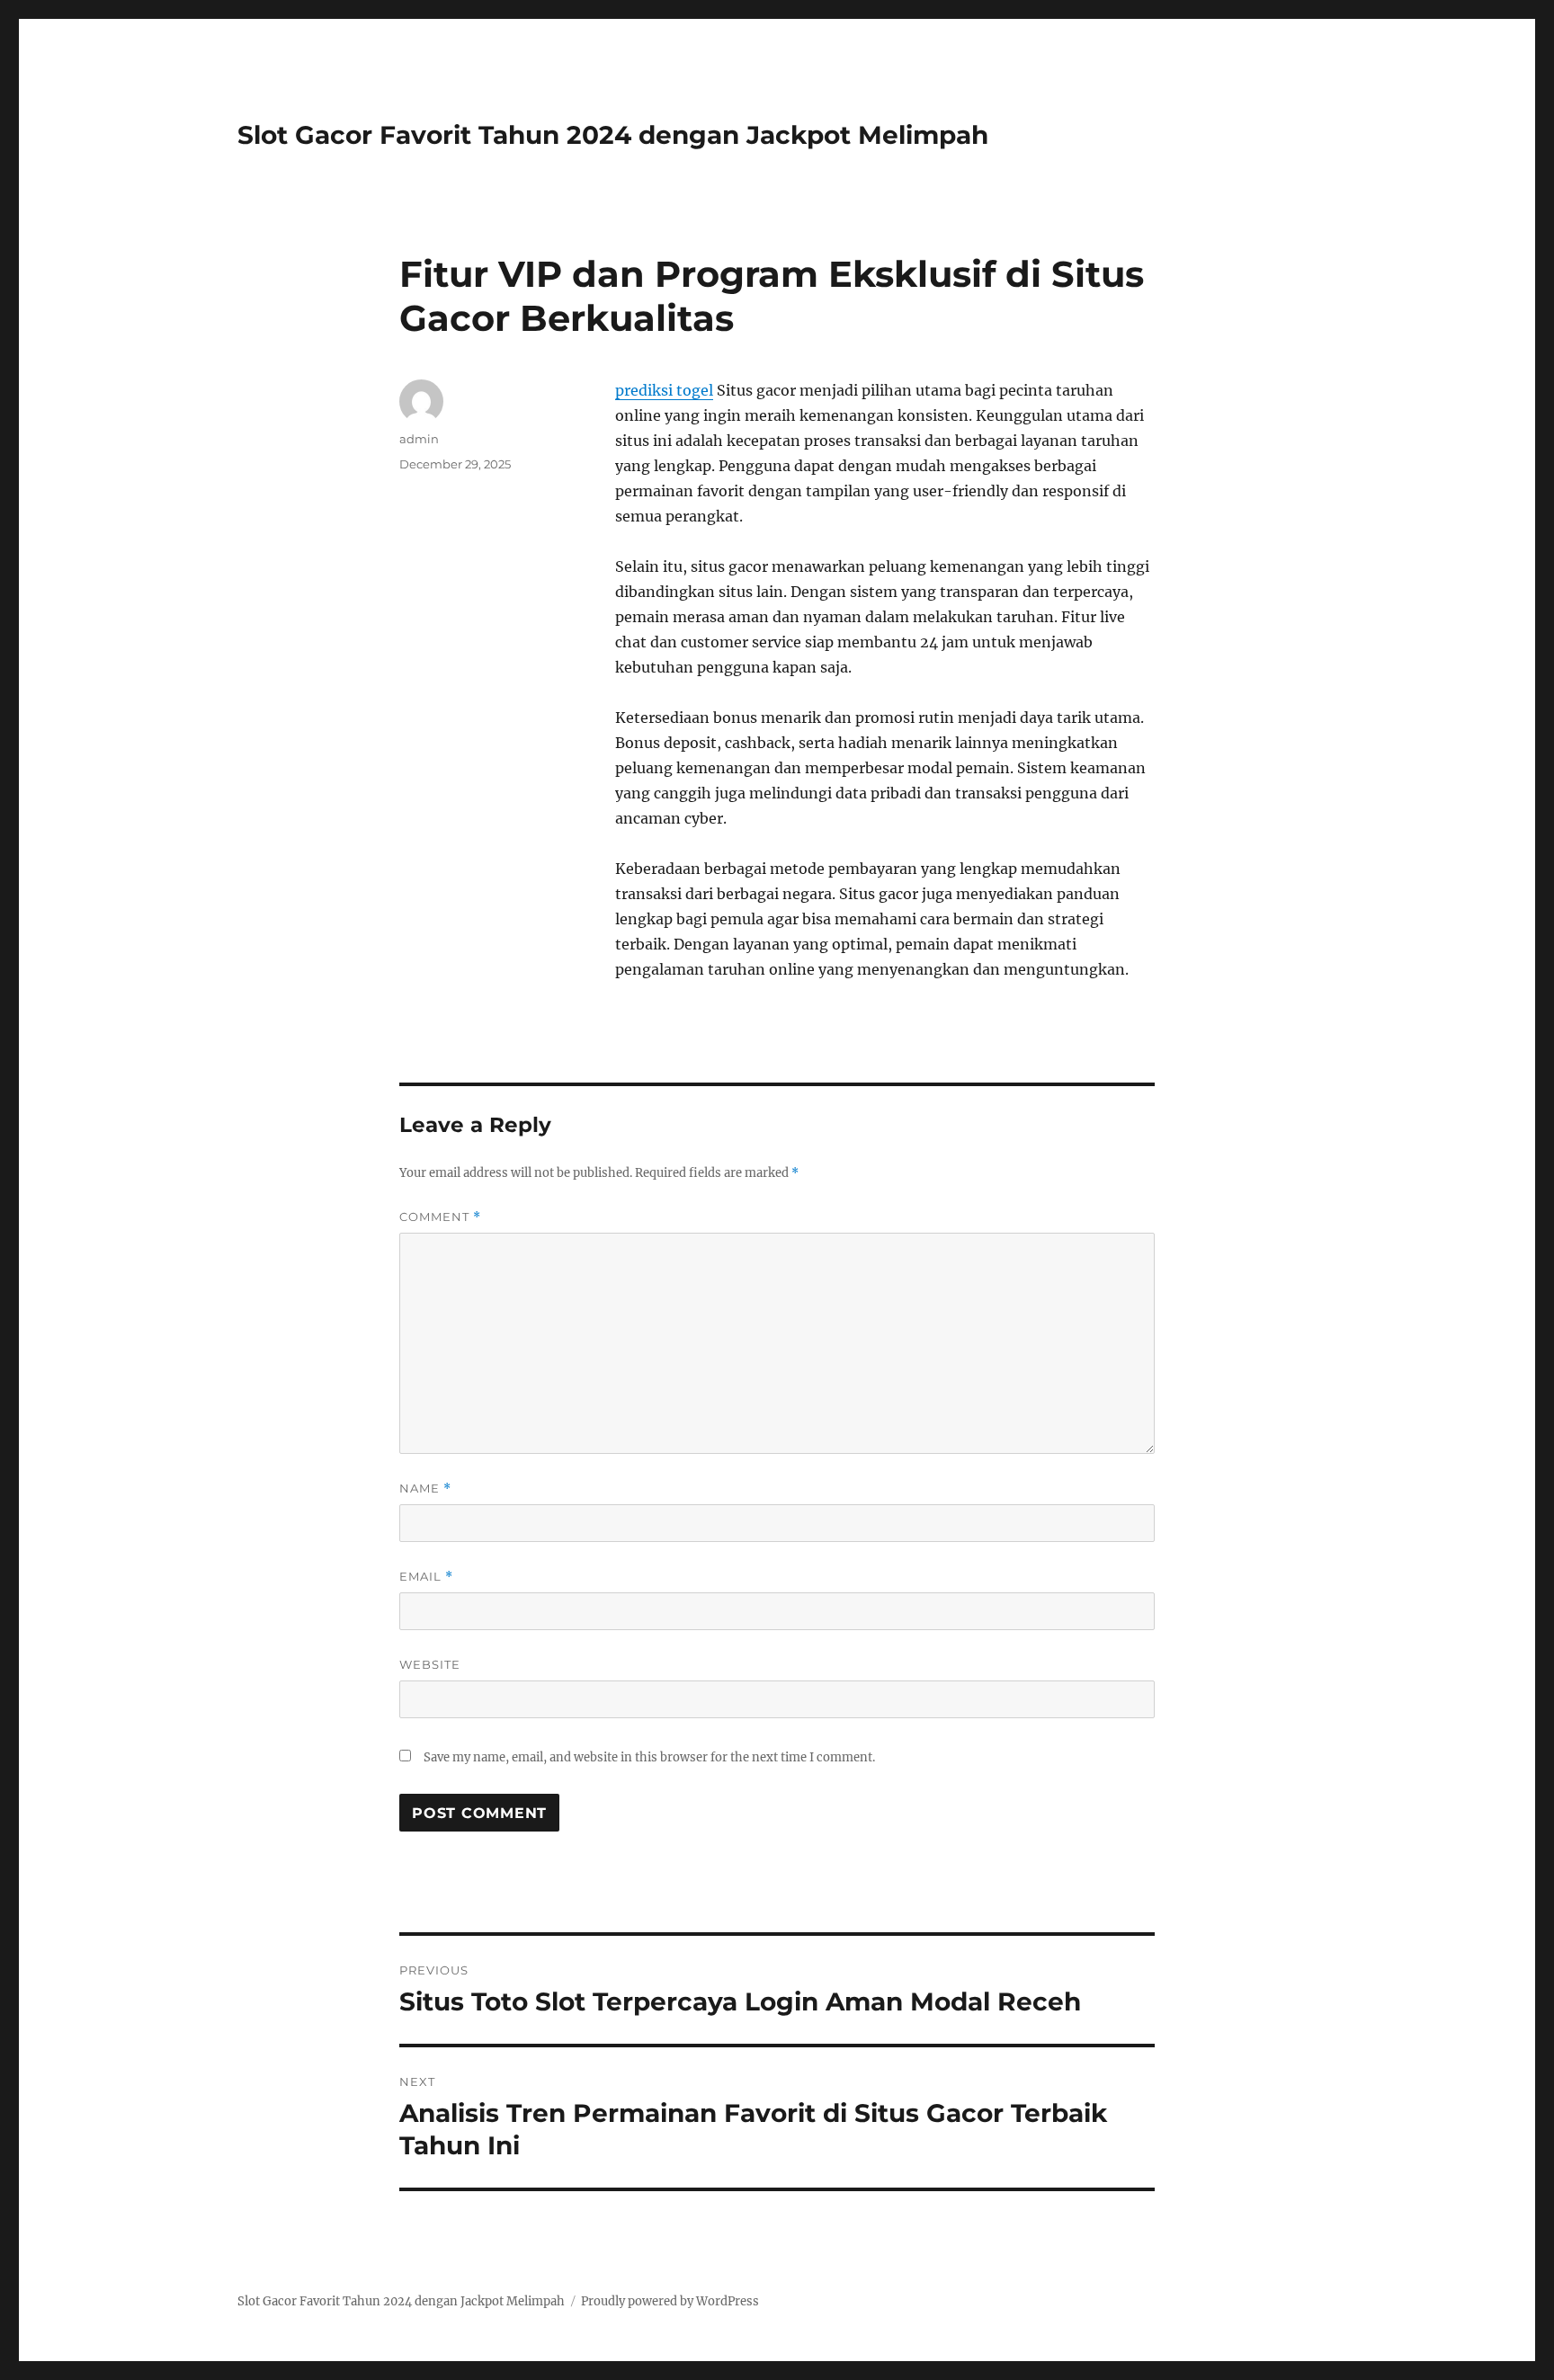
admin (419, 439)
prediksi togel (664, 390)
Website (430, 1664)
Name (425, 1489)
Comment (440, 1217)
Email (426, 1577)
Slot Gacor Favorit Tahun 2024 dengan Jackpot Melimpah (613, 135)
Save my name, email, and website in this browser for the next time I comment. (649, 1757)
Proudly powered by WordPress (670, 2301)
